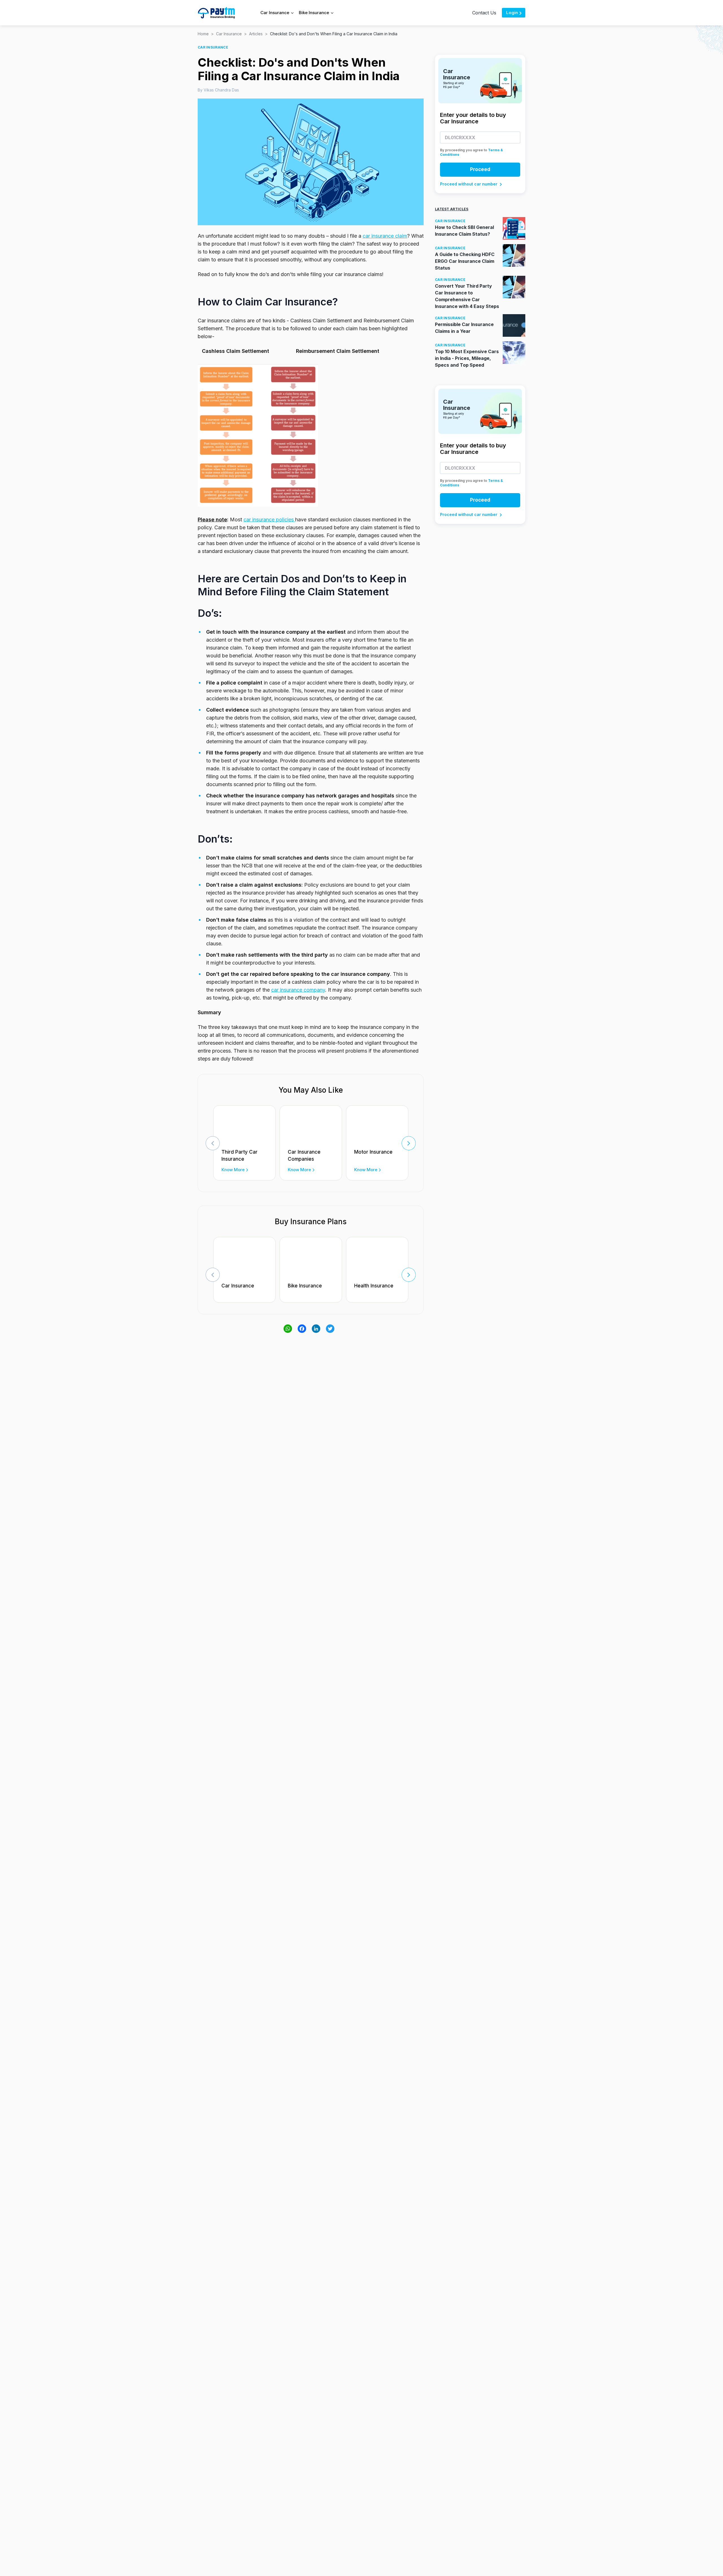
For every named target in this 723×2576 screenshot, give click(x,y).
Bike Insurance (305, 1286)
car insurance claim (385, 236)
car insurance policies (269, 520)
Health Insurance (374, 1286)
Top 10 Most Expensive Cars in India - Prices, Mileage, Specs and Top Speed (467, 358)
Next (409, 1143)
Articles (256, 34)
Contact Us (484, 13)
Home (203, 34)
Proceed (480, 169)
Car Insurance (229, 34)
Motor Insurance (373, 1152)
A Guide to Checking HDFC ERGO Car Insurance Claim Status (465, 261)
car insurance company (298, 990)
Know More (233, 1170)
